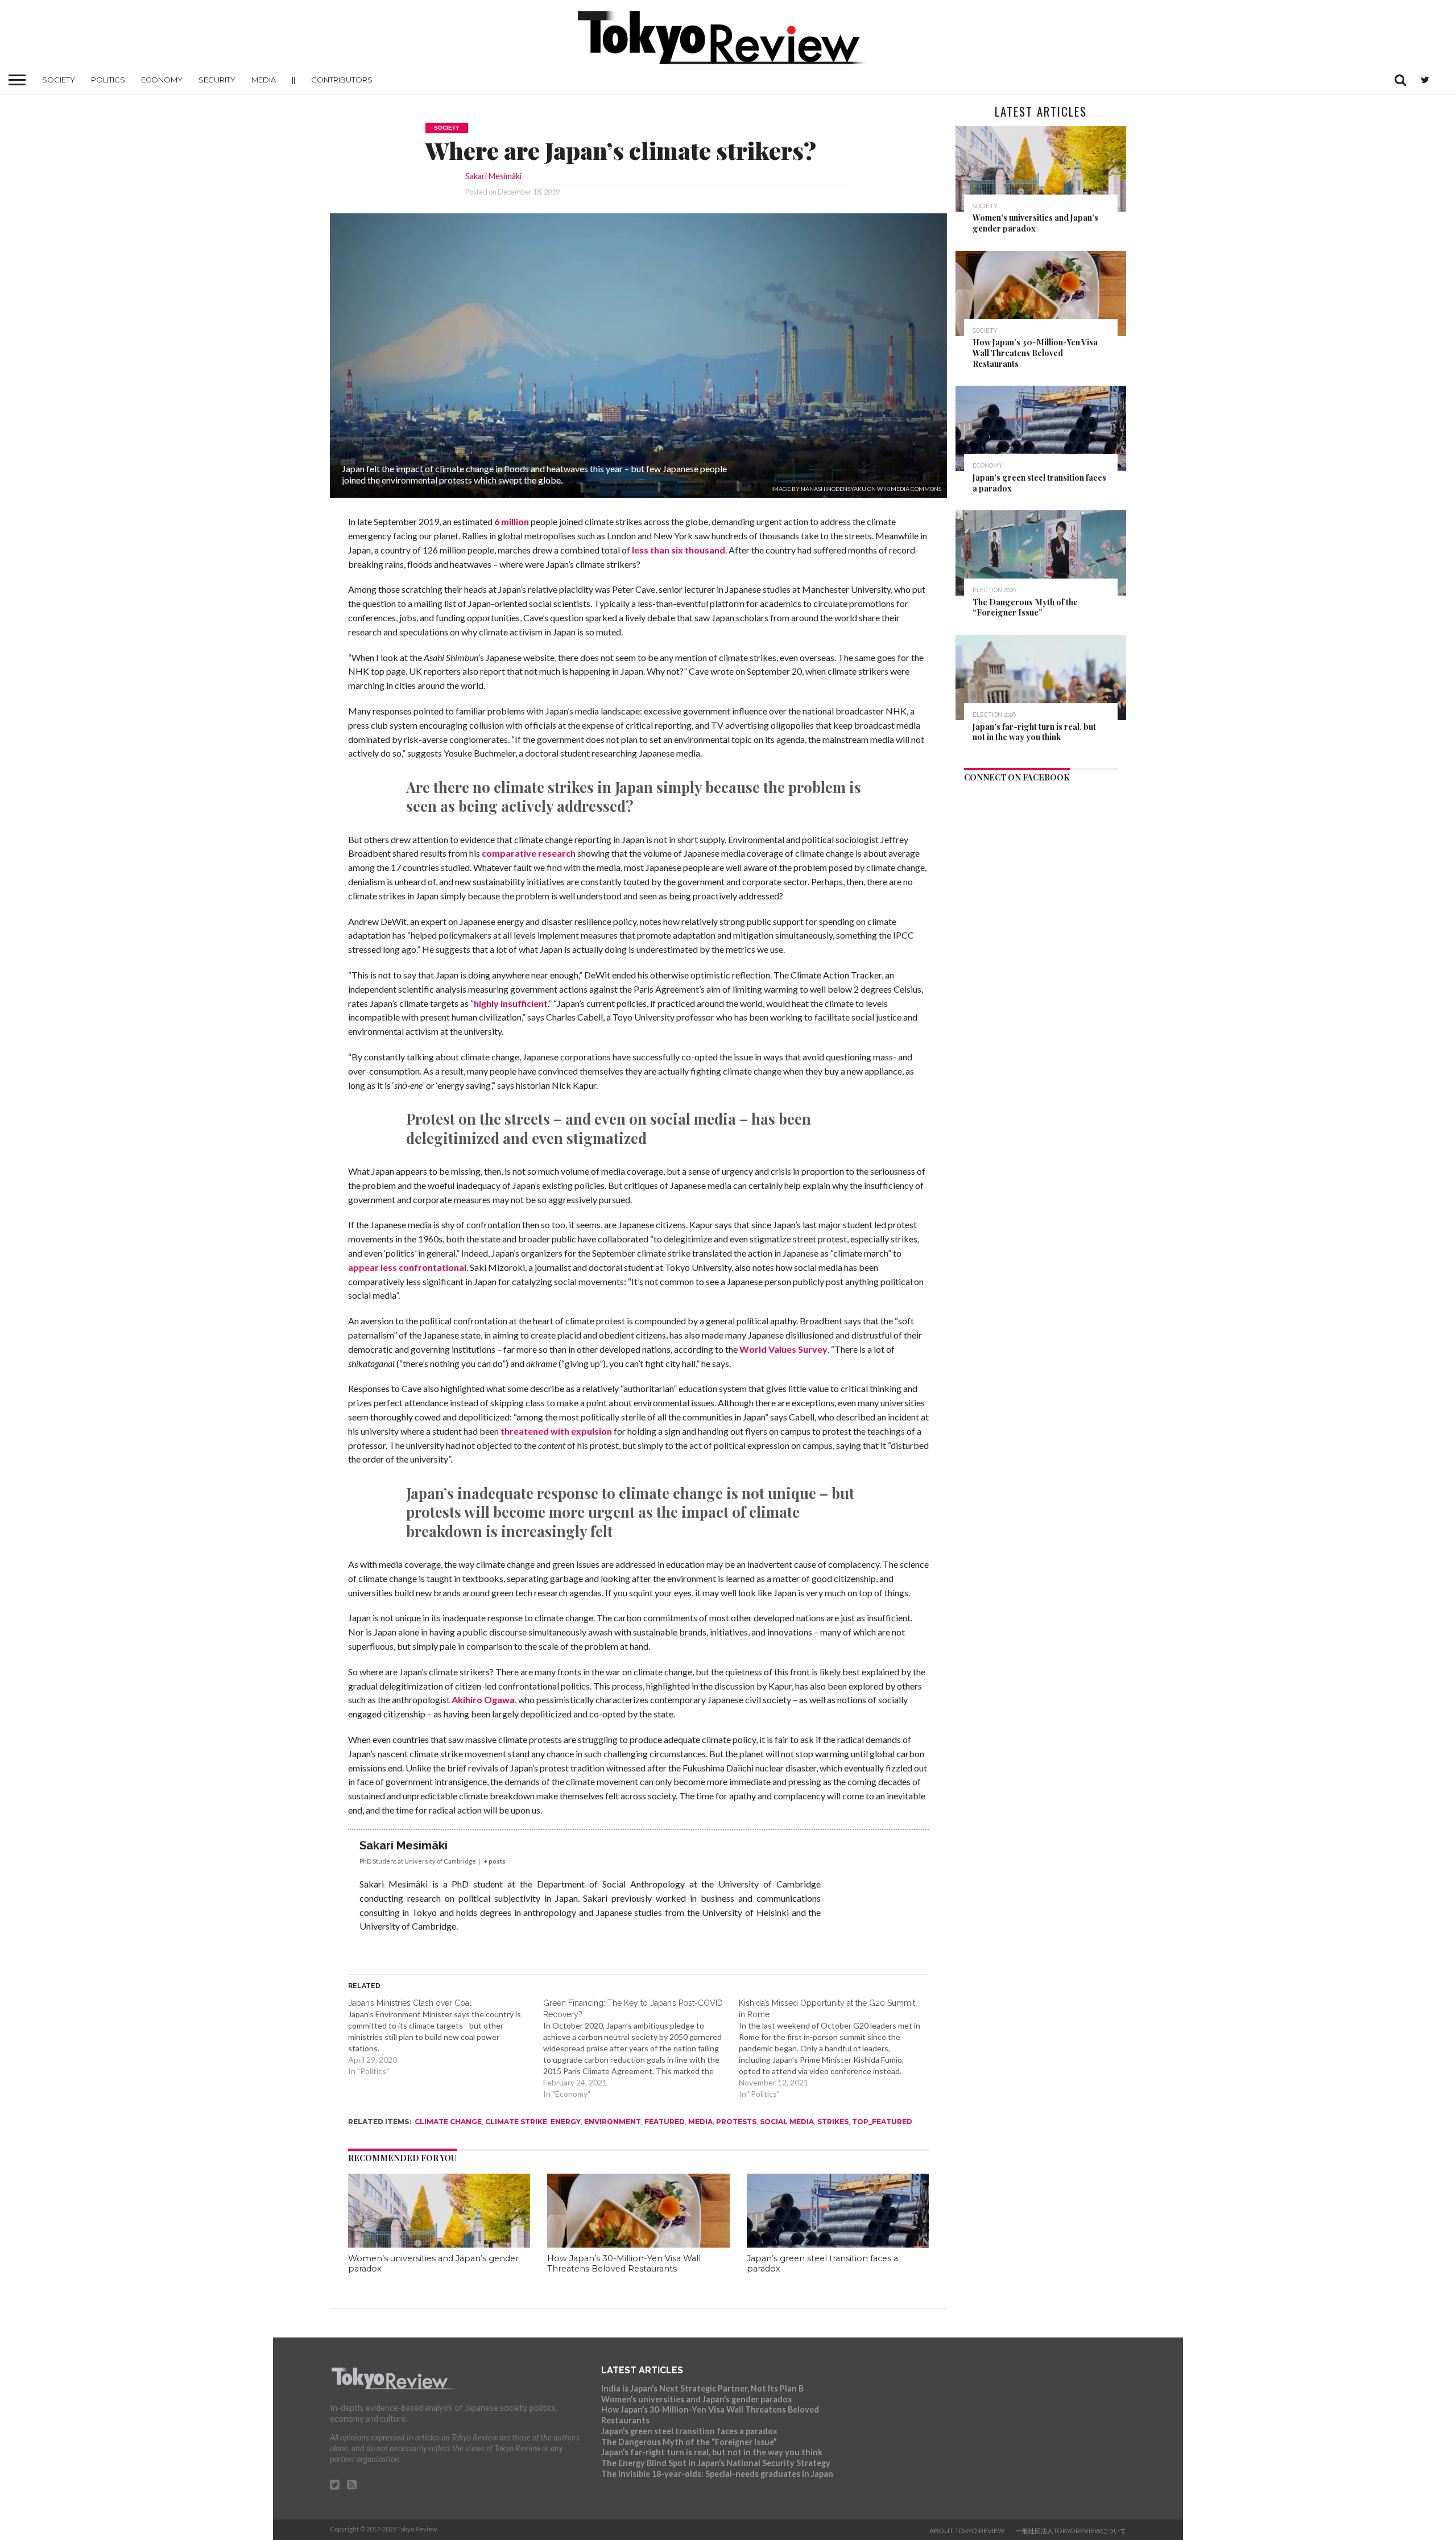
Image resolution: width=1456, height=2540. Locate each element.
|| (293, 80)
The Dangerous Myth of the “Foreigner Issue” (689, 2442)
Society (59, 80)
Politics (108, 80)
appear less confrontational (407, 1267)
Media (264, 80)
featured (665, 2122)
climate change (448, 2122)
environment (613, 2122)
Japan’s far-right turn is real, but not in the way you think (712, 2452)
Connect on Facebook (1017, 777)
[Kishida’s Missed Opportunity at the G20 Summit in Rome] (837, 2048)
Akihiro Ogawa (483, 1699)
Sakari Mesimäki (493, 176)
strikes (833, 2122)
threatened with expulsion (556, 1431)
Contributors (342, 80)
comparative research (529, 853)
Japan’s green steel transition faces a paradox (689, 2431)
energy (566, 2122)
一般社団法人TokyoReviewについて (1071, 2531)
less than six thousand (679, 550)
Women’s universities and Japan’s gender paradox (697, 2399)
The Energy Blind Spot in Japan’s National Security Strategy (716, 2463)
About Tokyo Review (967, 2531)
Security (217, 80)
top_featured (882, 2122)
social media (787, 2122)
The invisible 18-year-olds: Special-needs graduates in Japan (717, 2474)
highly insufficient (511, 1003)
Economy (162, 80)
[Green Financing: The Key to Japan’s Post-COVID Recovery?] (641, 2048)
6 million (512, 521)
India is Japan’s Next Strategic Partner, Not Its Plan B (702, 2388)
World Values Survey (783, 1349)
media (700, 2122)
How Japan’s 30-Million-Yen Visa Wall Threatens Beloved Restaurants (624, 2264)
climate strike (516, 2122)
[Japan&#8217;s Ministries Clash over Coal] (446, 2037)
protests (736, 2122)
